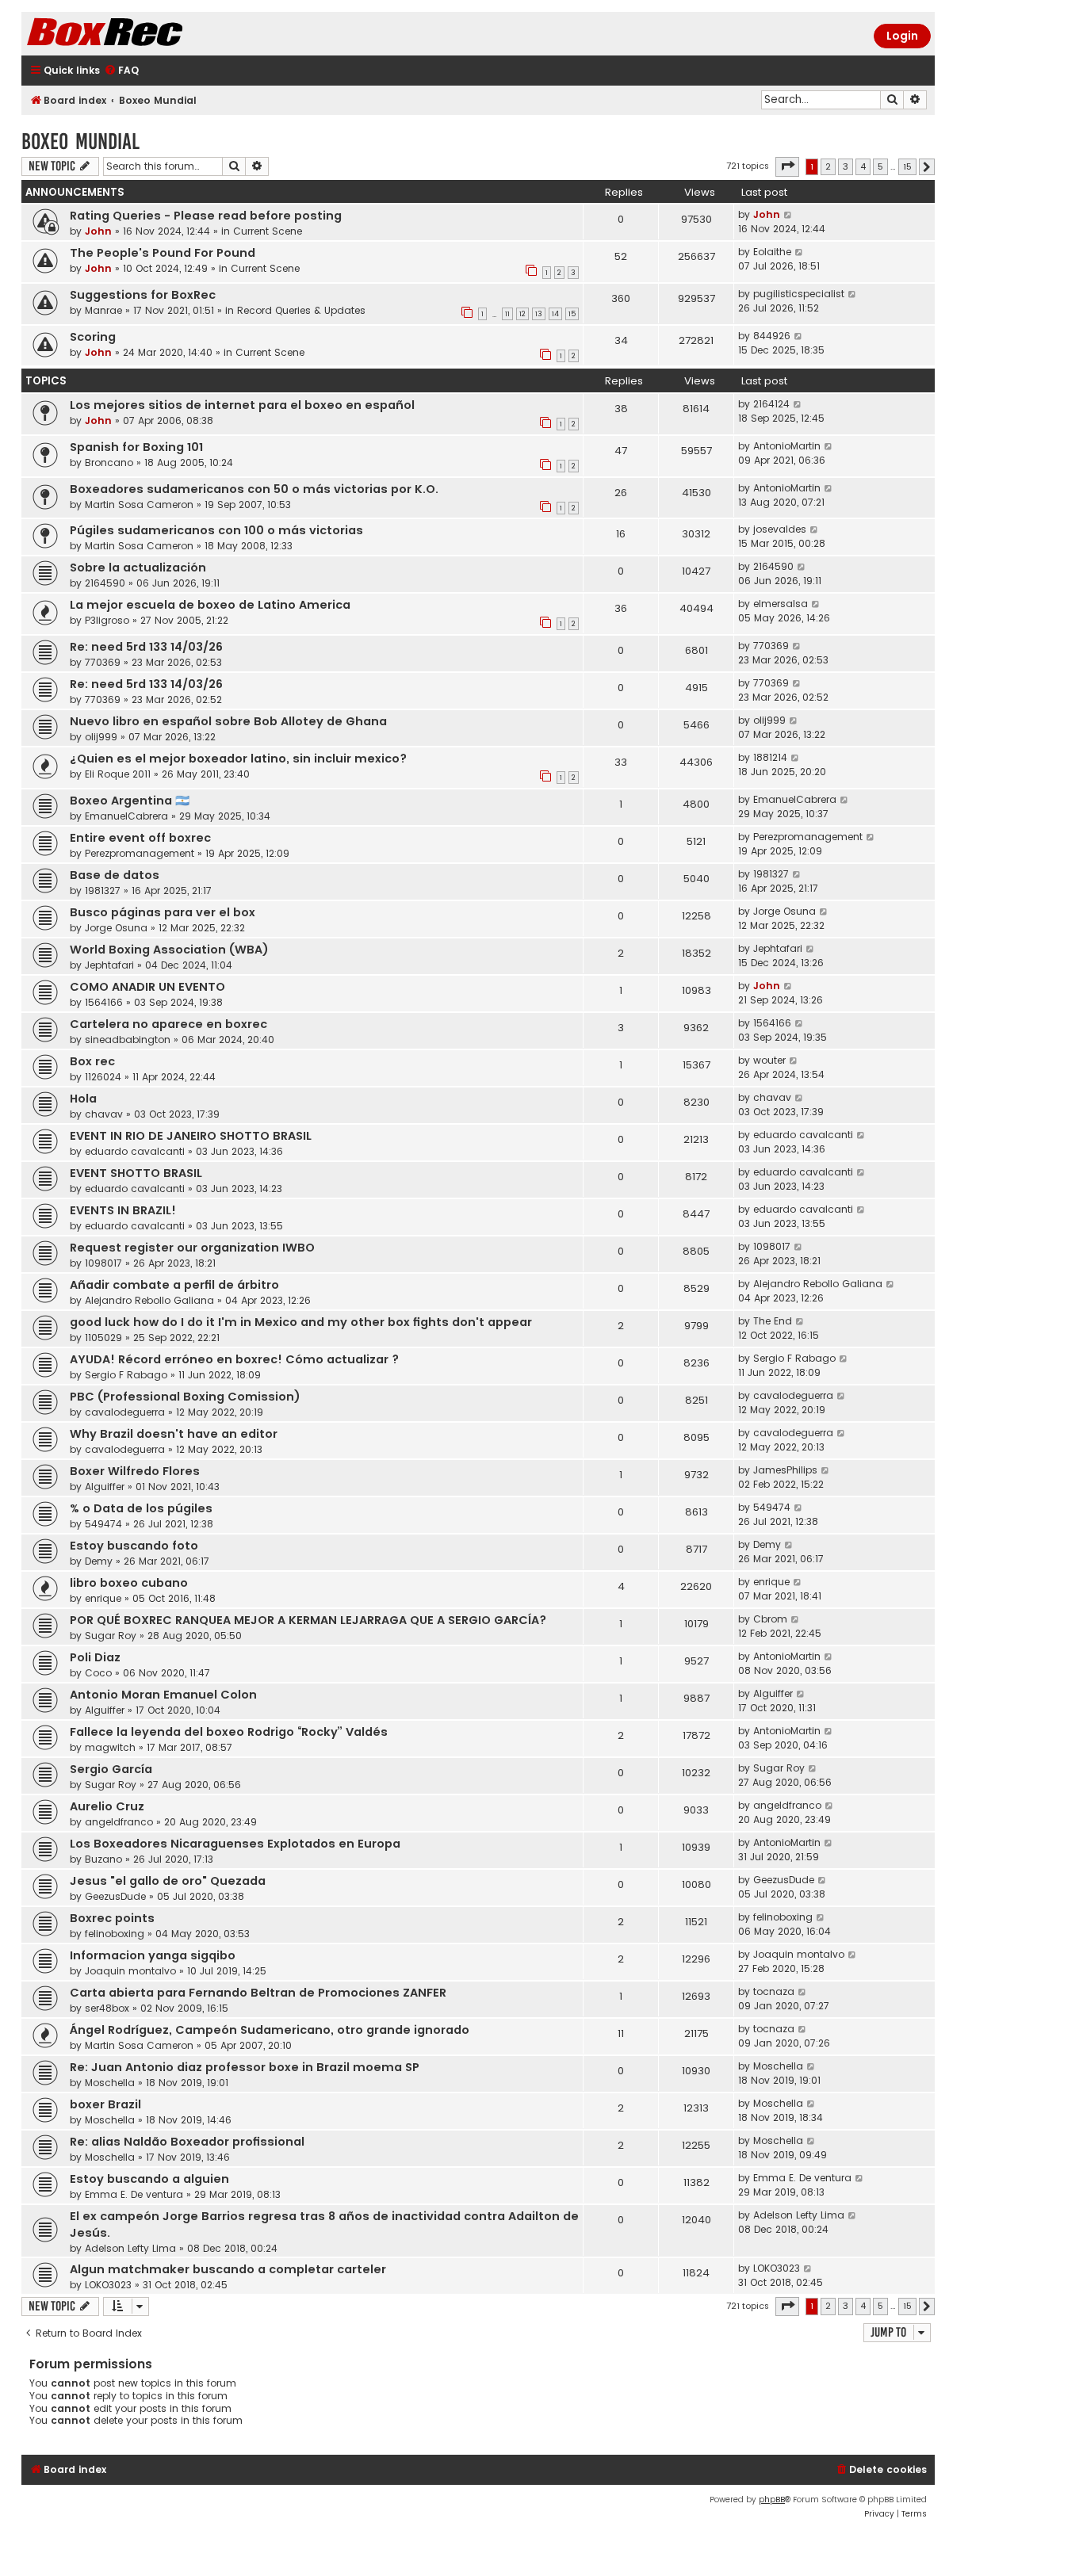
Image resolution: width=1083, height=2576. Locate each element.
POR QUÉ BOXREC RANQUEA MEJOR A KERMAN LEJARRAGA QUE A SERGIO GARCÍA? (308, 1620)
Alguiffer (105, 1487)
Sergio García (111, 1769)
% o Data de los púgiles (141, 1508)
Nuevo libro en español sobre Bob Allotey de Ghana (228, 721)
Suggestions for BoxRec (143, 295)
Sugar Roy (111, 1636)
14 (555, 314)
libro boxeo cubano (129, 1583)
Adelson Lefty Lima (130, 2248)
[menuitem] (121, 71)
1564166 (104, 1002)
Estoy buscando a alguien (149, 2179)
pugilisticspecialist (799, 294)
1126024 (103, 1077)
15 (572, 314)
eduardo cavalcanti (135, 1151)
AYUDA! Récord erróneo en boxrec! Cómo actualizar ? (234, 1359)
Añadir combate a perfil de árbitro (174, 1285)
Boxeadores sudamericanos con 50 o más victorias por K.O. (254, 489)
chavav (104, 1114)
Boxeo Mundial (80, 141)
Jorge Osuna (116, 928)
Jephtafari (109, 965)
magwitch (110, 1747)
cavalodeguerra (125, 1412)
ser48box (107, 2008)
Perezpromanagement (140, 853)
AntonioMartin (787, 446)
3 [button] (846, 166)
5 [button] (880, 166)
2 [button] (828, 166)
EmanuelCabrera (126, 816)
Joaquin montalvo (130, 1971)
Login (902, 36)
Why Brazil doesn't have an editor (174, 1434)
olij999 (101, 737)
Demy (99, 1561)
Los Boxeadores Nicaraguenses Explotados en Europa (235, 1844)
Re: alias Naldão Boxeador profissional (187, 2142)
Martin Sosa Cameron (139, 504)
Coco (98, 1673)
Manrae (103, 310)
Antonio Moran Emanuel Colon (163, 1695)
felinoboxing (115, 1934)
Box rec (92, 1061)
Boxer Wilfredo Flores (135, 1471)
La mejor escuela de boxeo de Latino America (210, 605)
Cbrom (770, 1619)
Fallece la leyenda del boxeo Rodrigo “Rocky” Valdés (229, 1732)
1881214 (770, 757)
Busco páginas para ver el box (163, 912)
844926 (772, 336)
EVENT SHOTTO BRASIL (136, 1173)
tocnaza (774, 1991)
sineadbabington (128, 1040)
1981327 (103, 891)
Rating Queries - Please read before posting (206, 216)
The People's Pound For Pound (163, 253)
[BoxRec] (144, 34)
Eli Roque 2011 (118, 774)
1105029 (103, 1338)
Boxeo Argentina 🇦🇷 (130, 801)
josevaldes (780, 529)
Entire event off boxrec (140, 838)
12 (522, 314)
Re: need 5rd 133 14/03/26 (146, 647)
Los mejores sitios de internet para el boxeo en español (242, 405)
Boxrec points (112, 1918)
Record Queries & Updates (301, 310)
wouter (769, 1060)
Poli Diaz (95, 1657)
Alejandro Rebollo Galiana (149, 1300)
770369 (103, 662)
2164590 (105, 583)
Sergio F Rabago (126, 1375)
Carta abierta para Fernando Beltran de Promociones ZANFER (258, 1993)
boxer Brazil (105, 2104)
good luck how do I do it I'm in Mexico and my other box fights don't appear (301, 1322)
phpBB (772, 2500)
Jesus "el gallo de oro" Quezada (168, 1881)
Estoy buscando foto (134, 1546)
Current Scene (268, 231)
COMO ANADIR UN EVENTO (147, 987)
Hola (83, 1099)
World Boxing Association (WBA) (169, 950)
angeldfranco (119, 1822)
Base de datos (115, 875)
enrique (103, 1598)
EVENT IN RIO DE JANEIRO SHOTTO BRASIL (191, 1136)
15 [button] (907, 166)
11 (507, 314)
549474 (103, 1524)
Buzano (103, 1859)
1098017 (103, 1263)
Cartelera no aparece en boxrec (168, 1024)
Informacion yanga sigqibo (153, 1955)
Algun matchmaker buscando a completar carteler (228, 2269)
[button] (787, 166)
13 (539, 314)
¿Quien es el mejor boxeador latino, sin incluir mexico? (238, 759)
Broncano (109, 462)
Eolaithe (772, 252)
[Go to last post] (788, 215)
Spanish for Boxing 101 (136, 447)
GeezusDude (115, 1896)
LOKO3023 (108, 2285)
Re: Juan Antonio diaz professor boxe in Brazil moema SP (245, 2067)
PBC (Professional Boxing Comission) (185, 1397)
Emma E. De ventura (134, 2194)
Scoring (93, 337)
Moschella (110, 2083)
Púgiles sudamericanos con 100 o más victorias (216, 530)
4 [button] (863, 166)
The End (773, 1321)
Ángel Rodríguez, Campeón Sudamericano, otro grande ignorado (270, 2030)
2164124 (771, 404)
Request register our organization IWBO (192, 1248)
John (98, 231)
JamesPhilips (785, 1470)
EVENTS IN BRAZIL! (123, 1210)
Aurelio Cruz (107, 1806)
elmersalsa (781, 604)
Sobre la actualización (138, 568)
